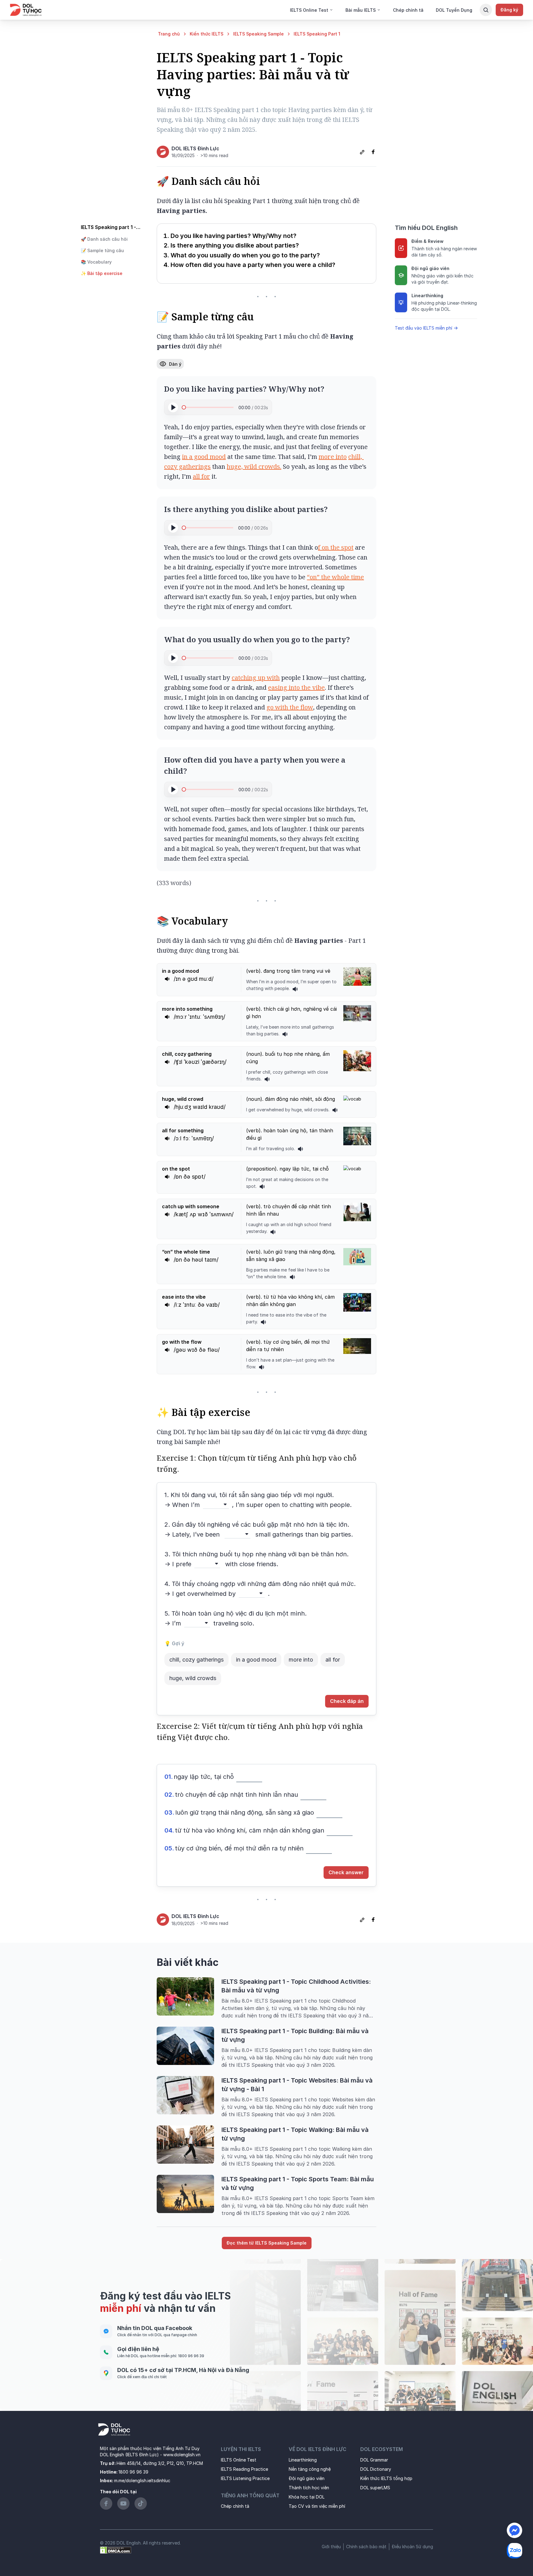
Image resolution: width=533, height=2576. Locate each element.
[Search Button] (486, 10)
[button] (114, 239)
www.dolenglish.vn (182, 2455)
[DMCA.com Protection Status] (116, 2550)
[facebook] (373, 152)
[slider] (184, 407)
